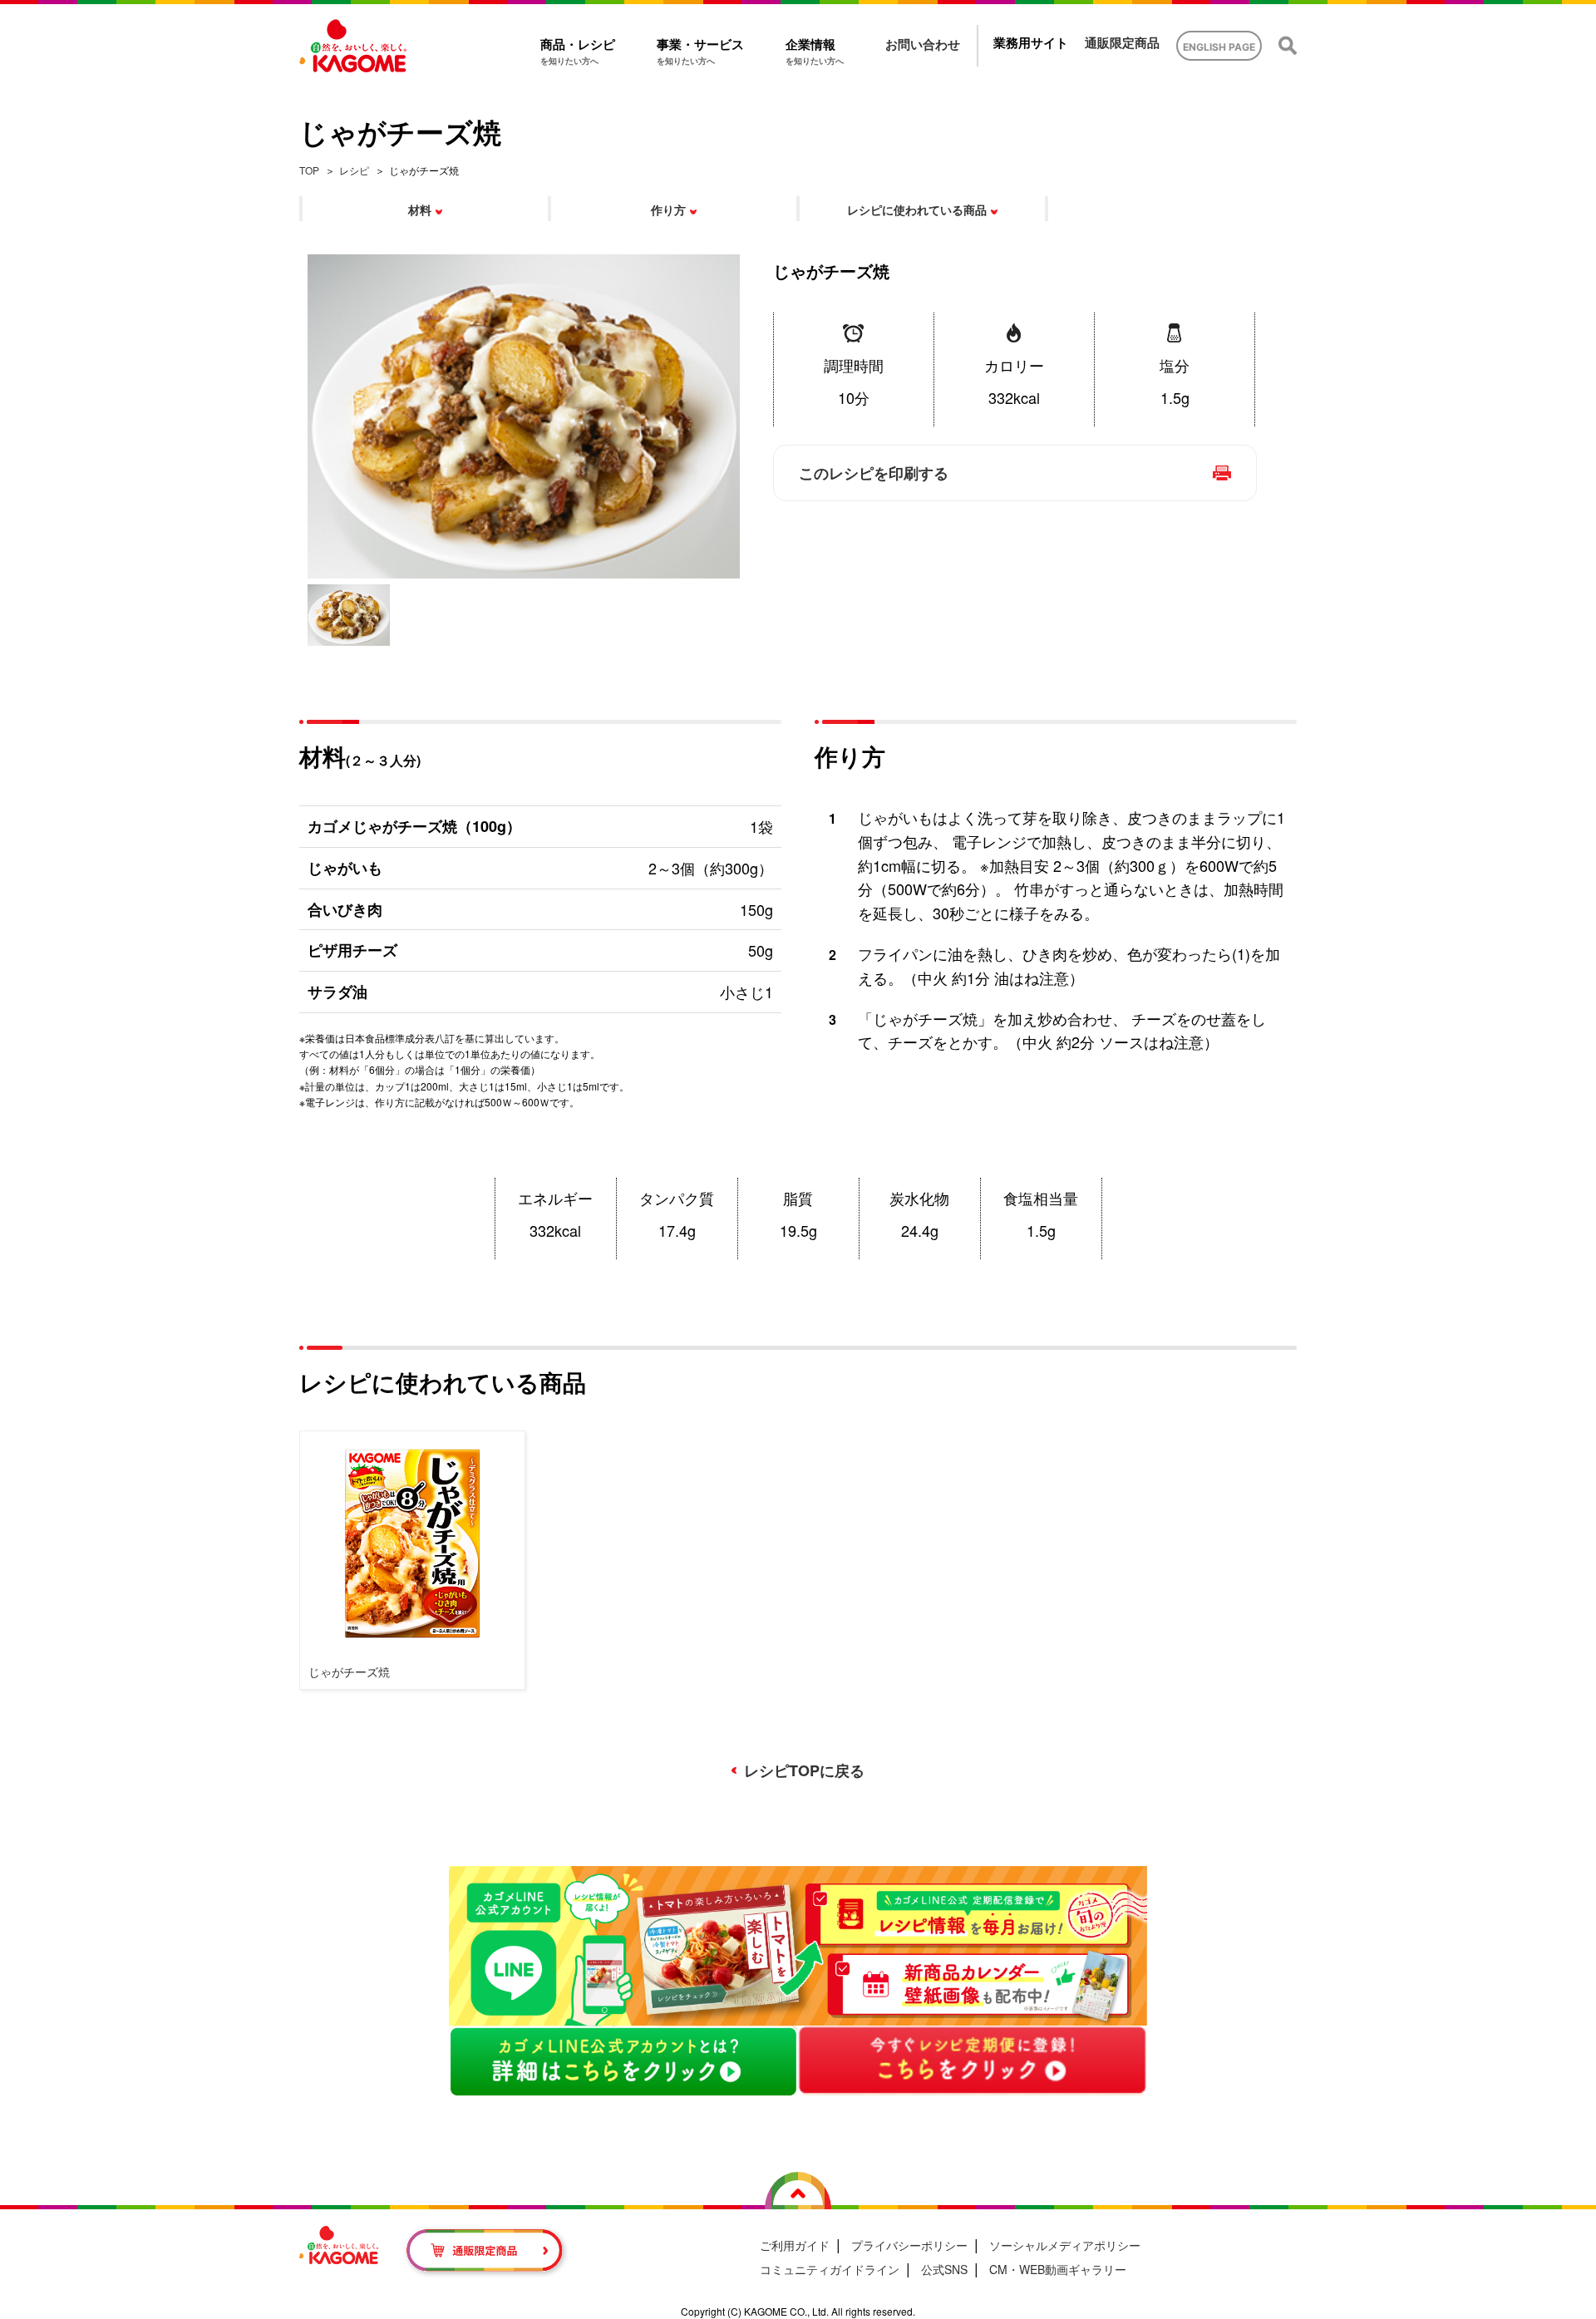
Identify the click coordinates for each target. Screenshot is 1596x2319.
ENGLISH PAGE (1219, 47)
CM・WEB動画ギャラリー (1058, 2269)
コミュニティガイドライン (830, 2269)
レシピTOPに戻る (804, 1770)
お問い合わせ (923, 44)
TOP (309, 170)
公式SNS (944, 2269)
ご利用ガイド (795, 2245)
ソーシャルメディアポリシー (1065, 2245)
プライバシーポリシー (909, 2245)
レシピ (354, 170)
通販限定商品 (1122, 43)
